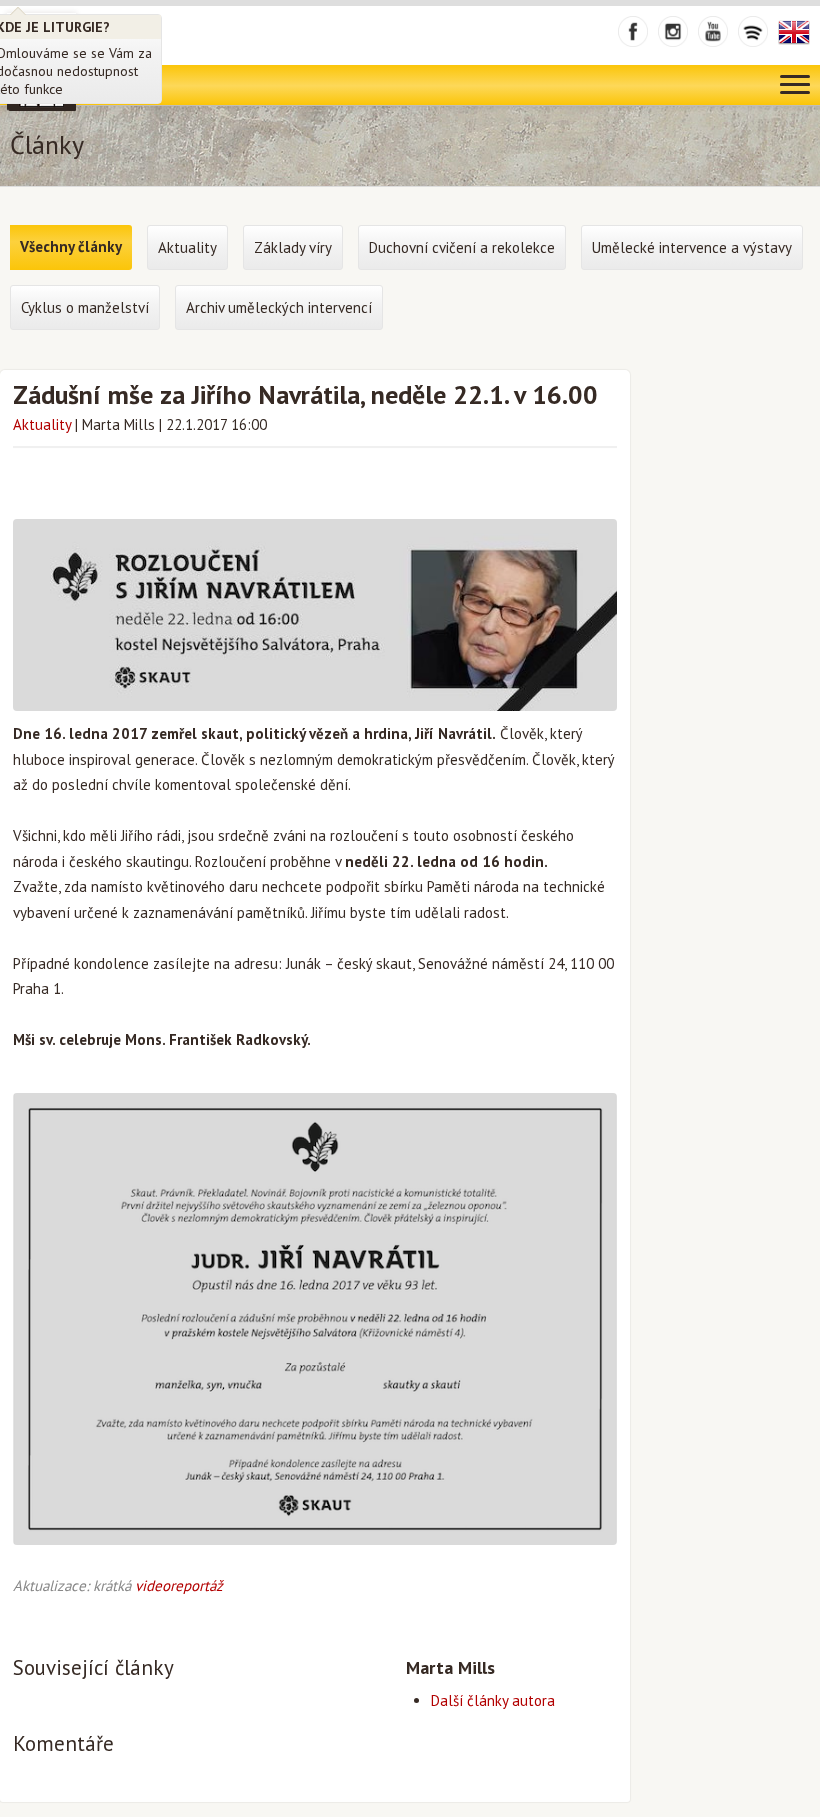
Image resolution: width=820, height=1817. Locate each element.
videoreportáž (179, 1585)
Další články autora (493, 1700)
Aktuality (42, 424)
